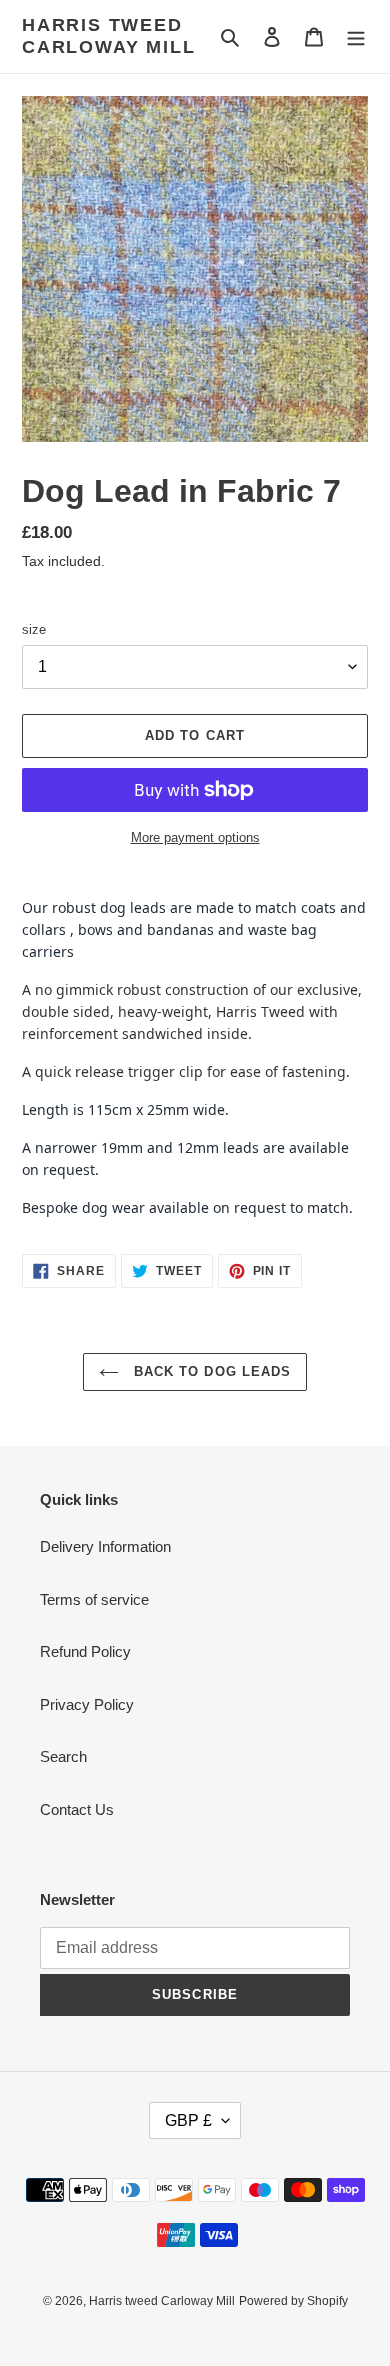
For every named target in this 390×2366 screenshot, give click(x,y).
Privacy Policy (87, 1704)
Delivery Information (105, 1546)
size (34, 629)
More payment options (195, 837)
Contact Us (77, 1809)
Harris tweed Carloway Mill (108, 36)
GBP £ (188, 2120)
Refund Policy (85, 1651)
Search (63, 1756)
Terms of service (94, 1599)
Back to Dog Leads (210, 1371)
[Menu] (356, 36)
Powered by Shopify (293, 2301)
